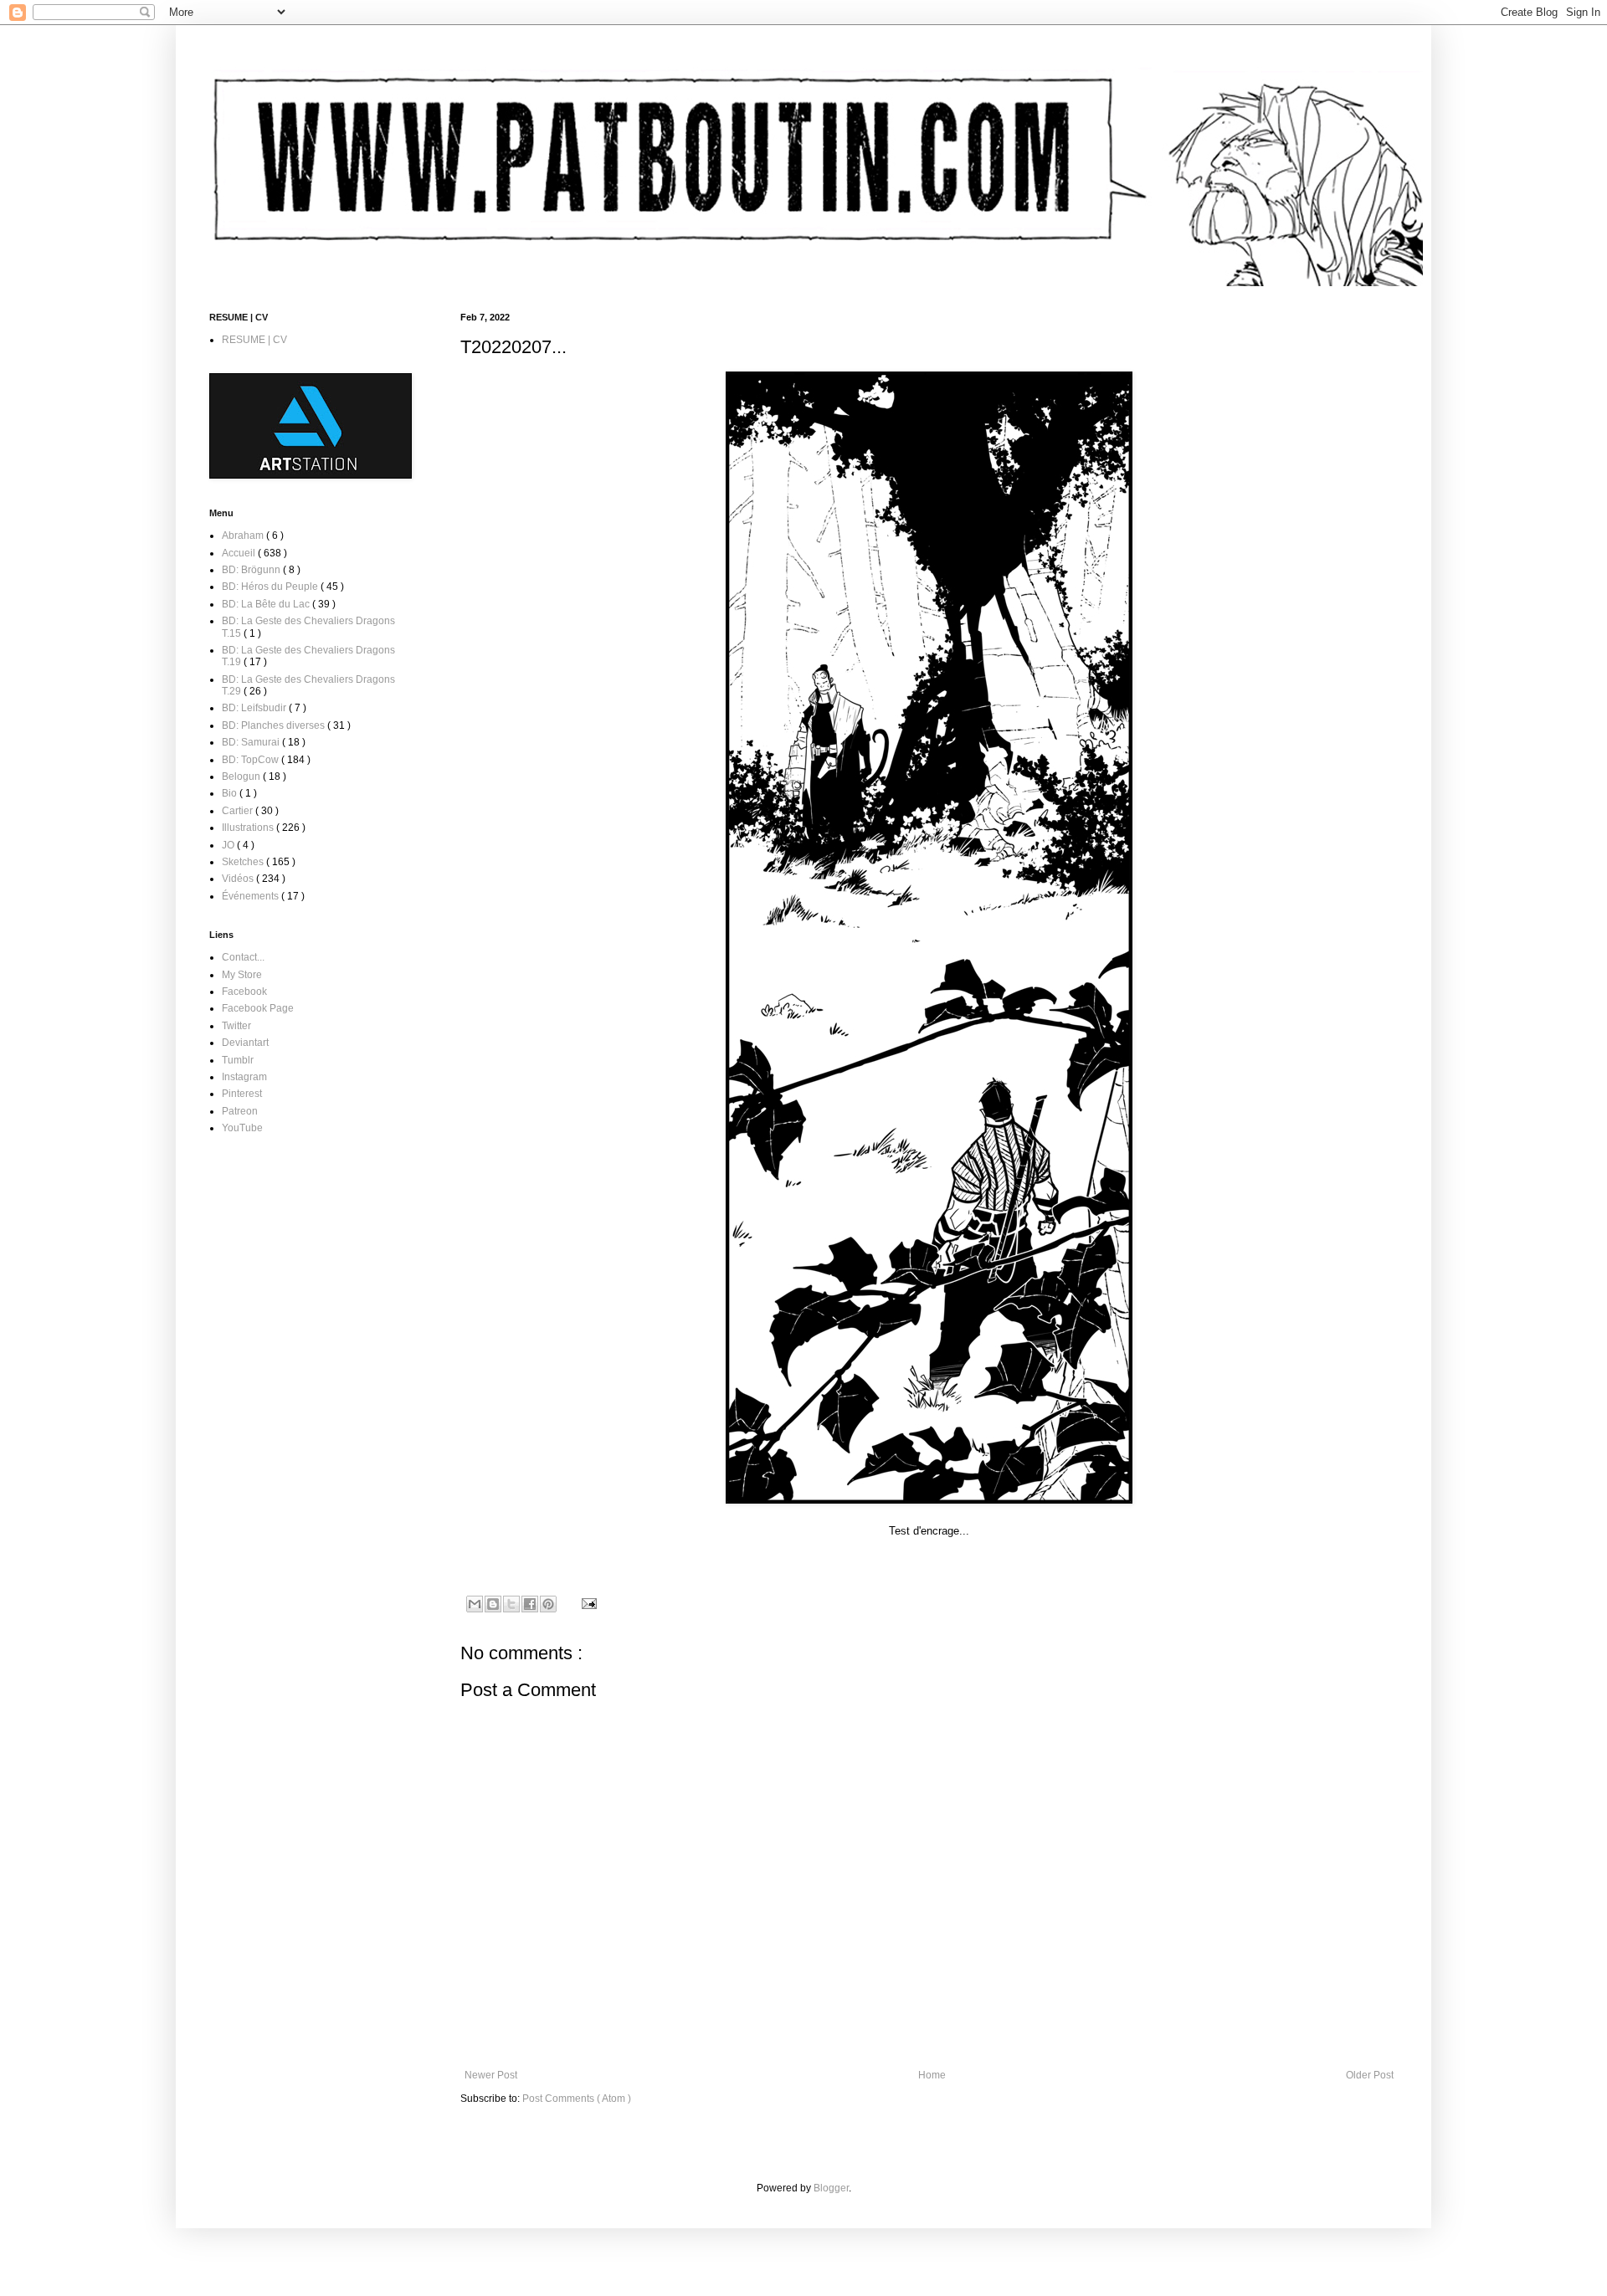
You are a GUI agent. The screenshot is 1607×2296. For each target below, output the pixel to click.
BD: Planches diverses (275, 725)
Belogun (242, 776)
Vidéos (239, 879)
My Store (242, 975)
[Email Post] (587, 1602)
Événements (252, 896)
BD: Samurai (252, 742)
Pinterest (242, 1094)
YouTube (242, 1128)
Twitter (236, 1026)
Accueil (240, 553)
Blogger (831, 2188)
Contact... (243, 957)
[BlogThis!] (493, 1604)
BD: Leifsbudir (255, 708)
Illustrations (249, 828)
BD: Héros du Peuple (271, 587)
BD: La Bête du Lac (267, 604)
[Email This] (475, 1604)
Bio (231, 793)
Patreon (240, 1111)
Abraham (244, 536)
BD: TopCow (252, 760)
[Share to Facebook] (530, 1604)
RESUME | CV (254, 340)
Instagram (244, 1077)
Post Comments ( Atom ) (577, 2099)
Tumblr (238, 1060)
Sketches (244, 862)
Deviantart (245, 1043)
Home (932, 2075)
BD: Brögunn (252, 570)
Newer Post (491, 2075)
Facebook (244, 992)
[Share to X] (511, 1604)
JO (229, 845)
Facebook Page (258, 1008)
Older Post (1370, 2075)
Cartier (239, 811)
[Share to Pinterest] (548, 1604)
